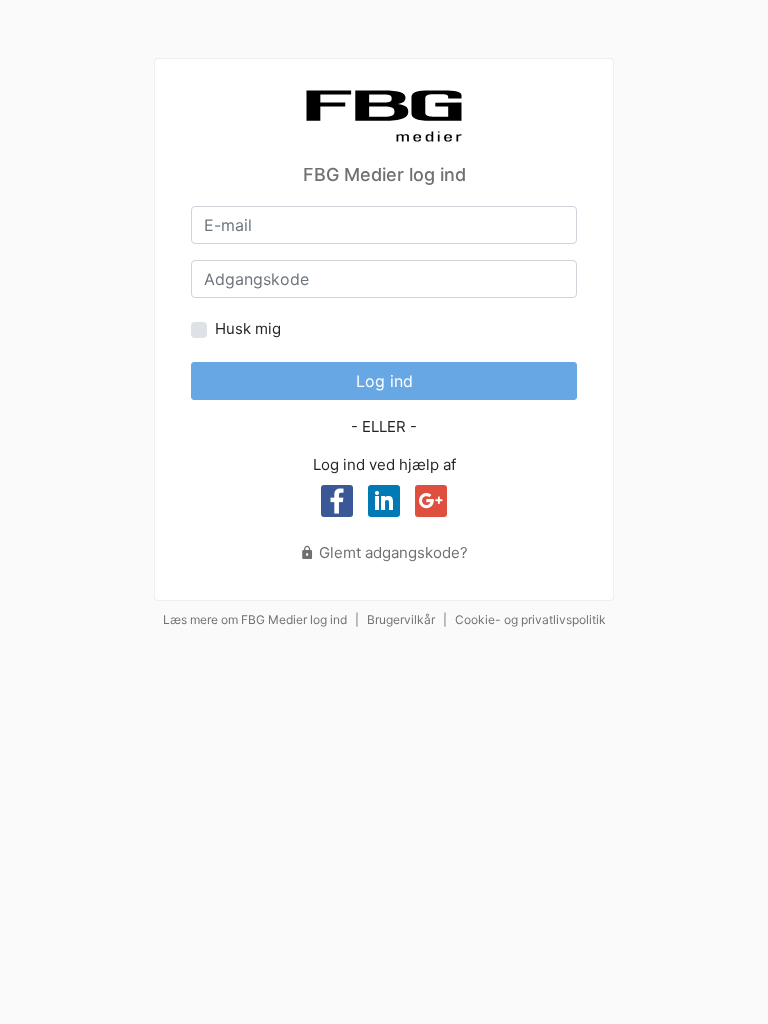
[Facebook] (337, 501)
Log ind (384, 381)
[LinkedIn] (384, 501)
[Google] (431, 501)
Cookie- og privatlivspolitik (530, 619)
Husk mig (248, 328)
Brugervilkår (401, 619)
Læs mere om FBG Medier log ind (255, 619)
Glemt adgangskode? (391, 552)
